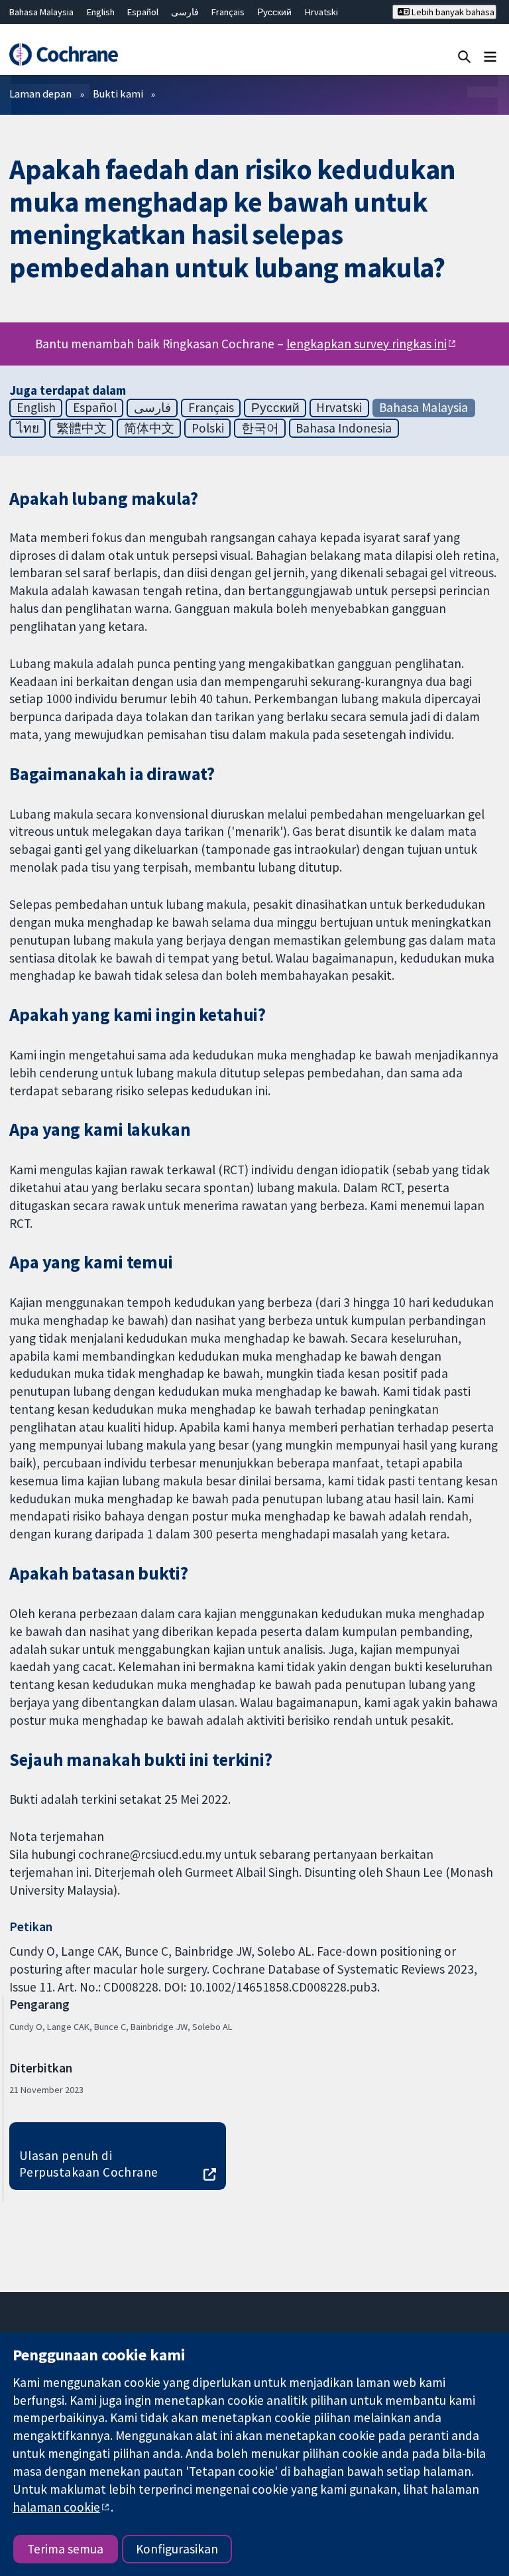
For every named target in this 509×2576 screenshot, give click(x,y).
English (101, 12)
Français (228, 12)
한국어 (260, 428)
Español (143, 12)
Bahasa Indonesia (344, 428)
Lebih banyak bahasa (452, 12)
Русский (274, 12)
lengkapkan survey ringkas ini (367, 344)
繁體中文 (82, 428)
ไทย (28, 428)
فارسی (185, 12)
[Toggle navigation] (490, 56)
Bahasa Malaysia (41, 12)
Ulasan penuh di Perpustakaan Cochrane (89, 2164)
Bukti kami (118, 94)
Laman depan (40, 94)
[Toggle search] (464, 56)
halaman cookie (56, 2507)
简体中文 (149, 428)
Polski (208, 428)
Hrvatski (321, 12)
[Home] (63, 54)
